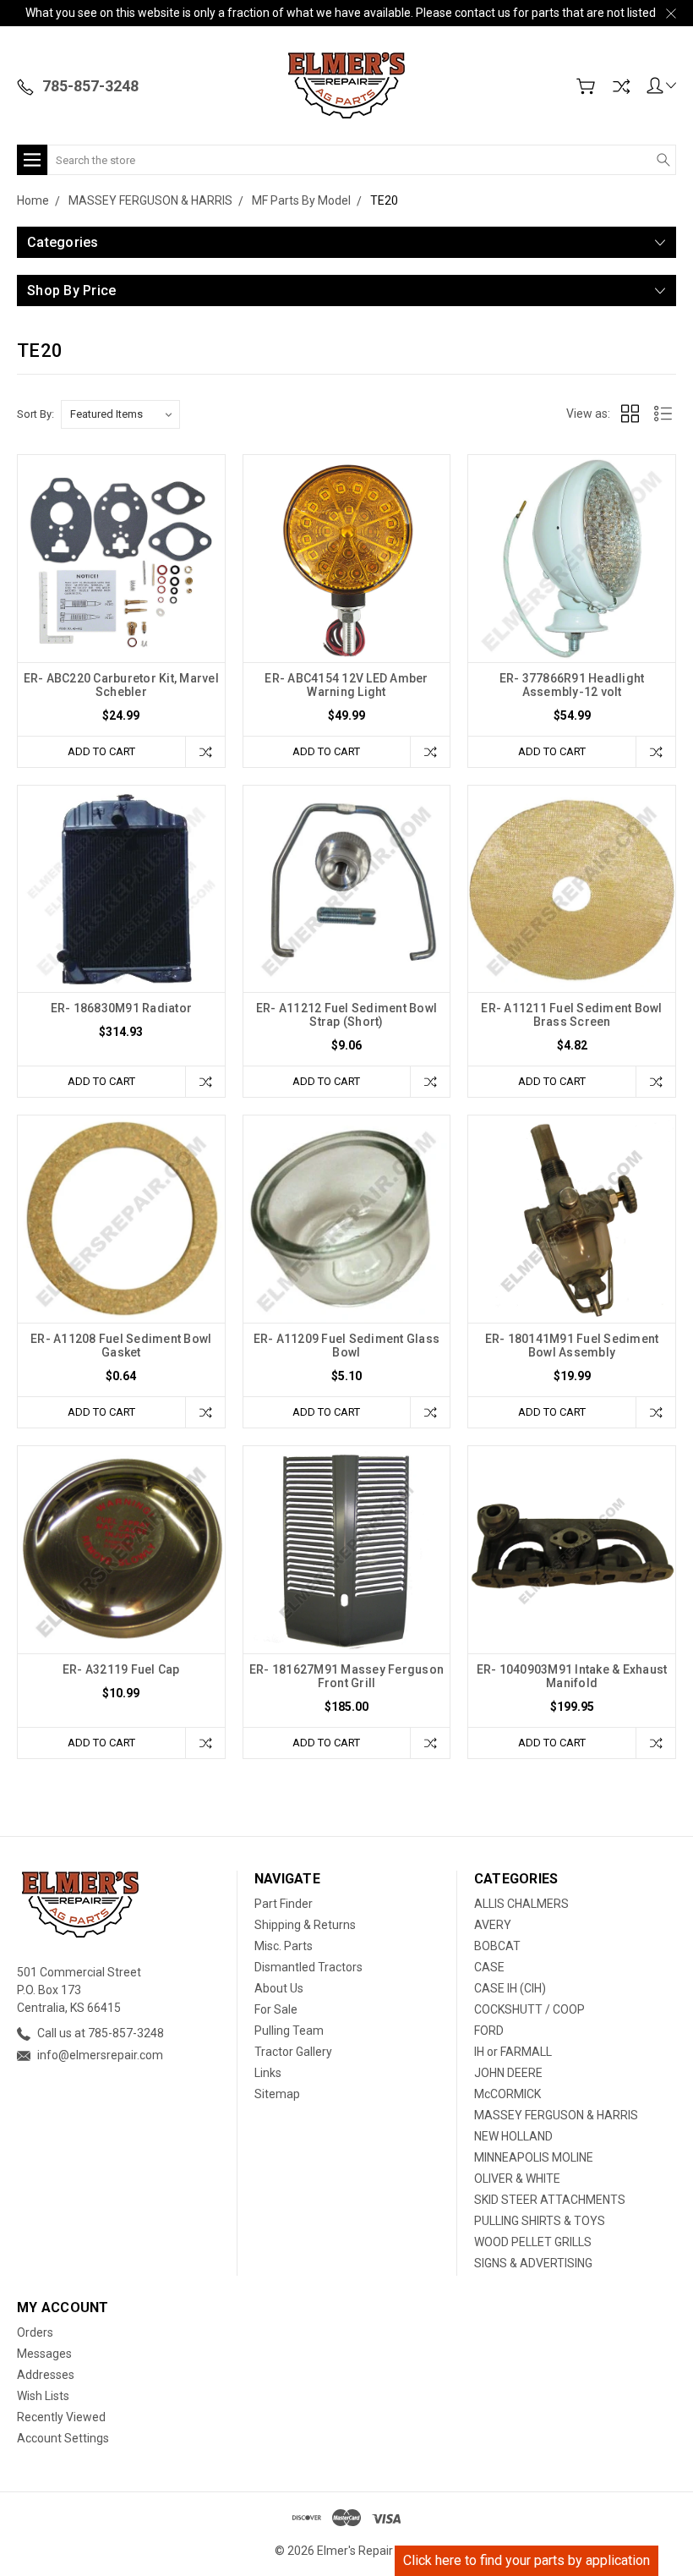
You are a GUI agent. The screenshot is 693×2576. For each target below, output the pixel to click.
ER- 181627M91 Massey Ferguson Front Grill (346, 1676)
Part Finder (284, 1904)
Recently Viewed (61, 2417)
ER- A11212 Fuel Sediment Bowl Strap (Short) (346, 1015)
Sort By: (35, 414)
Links (268, 2073)
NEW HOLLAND (513, 2136)
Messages (44, 2354)
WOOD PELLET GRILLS (533, 2242)
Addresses (46, 2375)
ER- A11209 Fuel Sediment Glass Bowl (347, 1346)
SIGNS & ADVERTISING (533, 2263)
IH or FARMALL (513, 2052)
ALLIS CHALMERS (521, 1904)
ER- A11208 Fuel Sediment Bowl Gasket (121, 1346)
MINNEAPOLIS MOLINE (534, 2157)
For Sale (276, 2009)
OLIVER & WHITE (517, 2179)
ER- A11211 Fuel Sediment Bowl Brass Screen (571, 1015)
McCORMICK (507, 2094)
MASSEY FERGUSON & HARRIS (556, 2115)
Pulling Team (289, 2031)
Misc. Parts (284, 1946)
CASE (489, 1967)
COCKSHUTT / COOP (529, 2009)
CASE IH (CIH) (510, 1988)
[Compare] (621, 86)
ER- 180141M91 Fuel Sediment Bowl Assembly (572, 1346)
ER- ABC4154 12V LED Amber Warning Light (346, 685)
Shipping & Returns (305, 1925)
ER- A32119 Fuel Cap (121, 1669)
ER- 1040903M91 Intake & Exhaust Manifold (572, 1676)
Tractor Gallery (293, 2052)
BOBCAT (497, 1946)
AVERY (493, 1925)
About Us (279, 1988)
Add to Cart (101, 751)
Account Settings (63, 2438)
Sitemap (277, 2094)
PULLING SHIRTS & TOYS (540, 2221)
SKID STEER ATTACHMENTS (550, 2200)
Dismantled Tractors (308, 1967)
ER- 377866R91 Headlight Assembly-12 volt (572, 685)
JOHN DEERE (508, 2073)
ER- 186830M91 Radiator (122, 1008)
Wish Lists (43, 2396)
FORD (489, 2031)
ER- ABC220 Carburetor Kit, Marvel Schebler (121, 685)
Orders (35, 2332)
